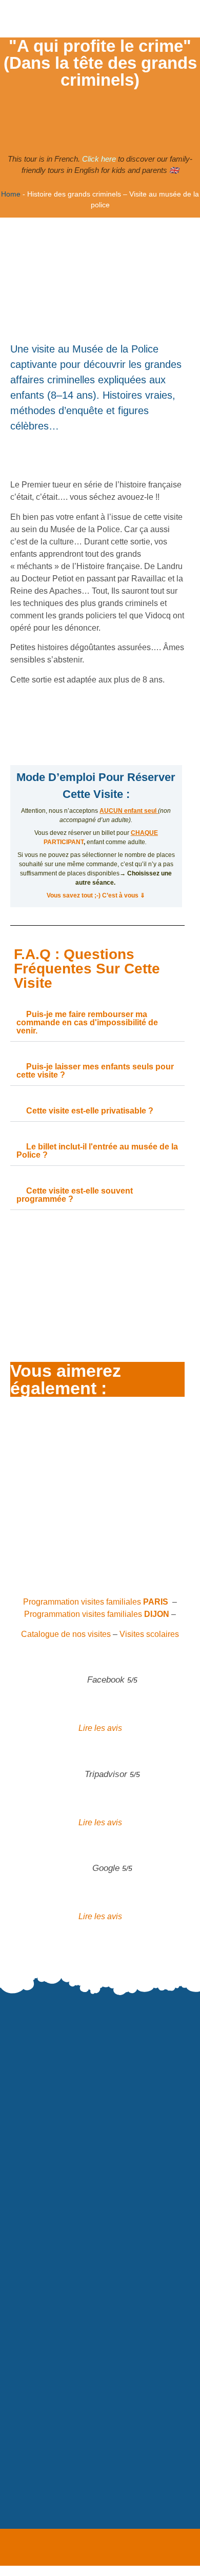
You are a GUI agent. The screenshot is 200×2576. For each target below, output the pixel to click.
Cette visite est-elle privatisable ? (90, 1111)
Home (11, 194)
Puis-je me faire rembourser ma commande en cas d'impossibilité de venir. (87, 1022)
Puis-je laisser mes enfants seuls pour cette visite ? (95, 1071)
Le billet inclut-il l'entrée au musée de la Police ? (97, 1151)
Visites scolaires (149, 1634)
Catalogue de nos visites (66, 1634)
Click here (99, 159)
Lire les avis (100, 1728)
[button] (97, 1023)
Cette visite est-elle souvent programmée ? (75, 1195)
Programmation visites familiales (96, 1602)
